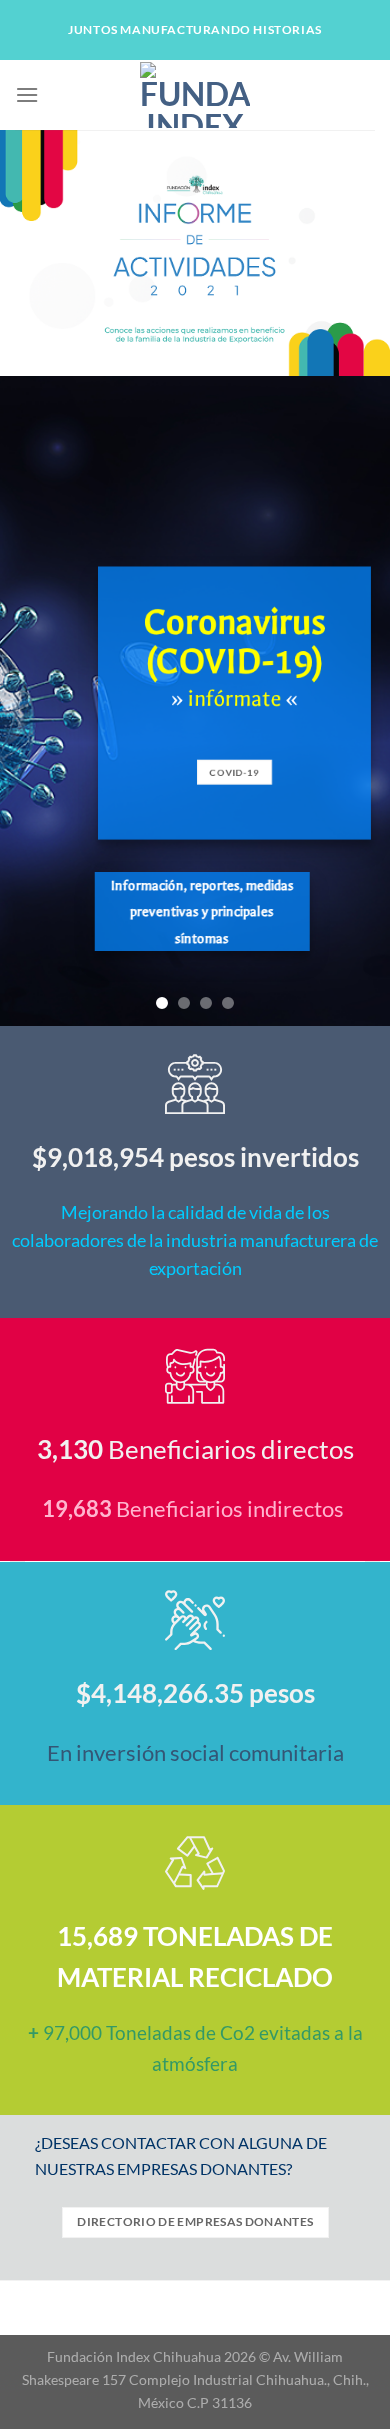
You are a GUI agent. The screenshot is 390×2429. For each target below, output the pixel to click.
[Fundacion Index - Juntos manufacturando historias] (195, 95)
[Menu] (27, 94)
